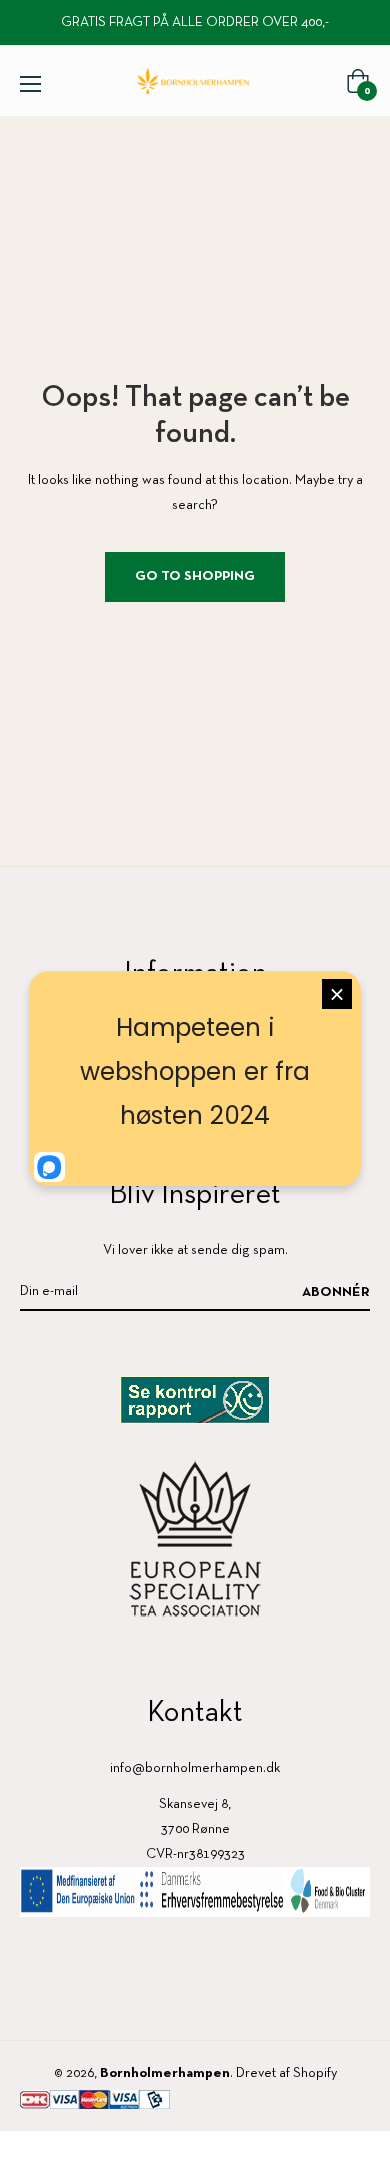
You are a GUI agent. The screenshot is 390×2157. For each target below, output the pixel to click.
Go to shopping (195, 576)
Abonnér (336, 1292)
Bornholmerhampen (165, 2073)
